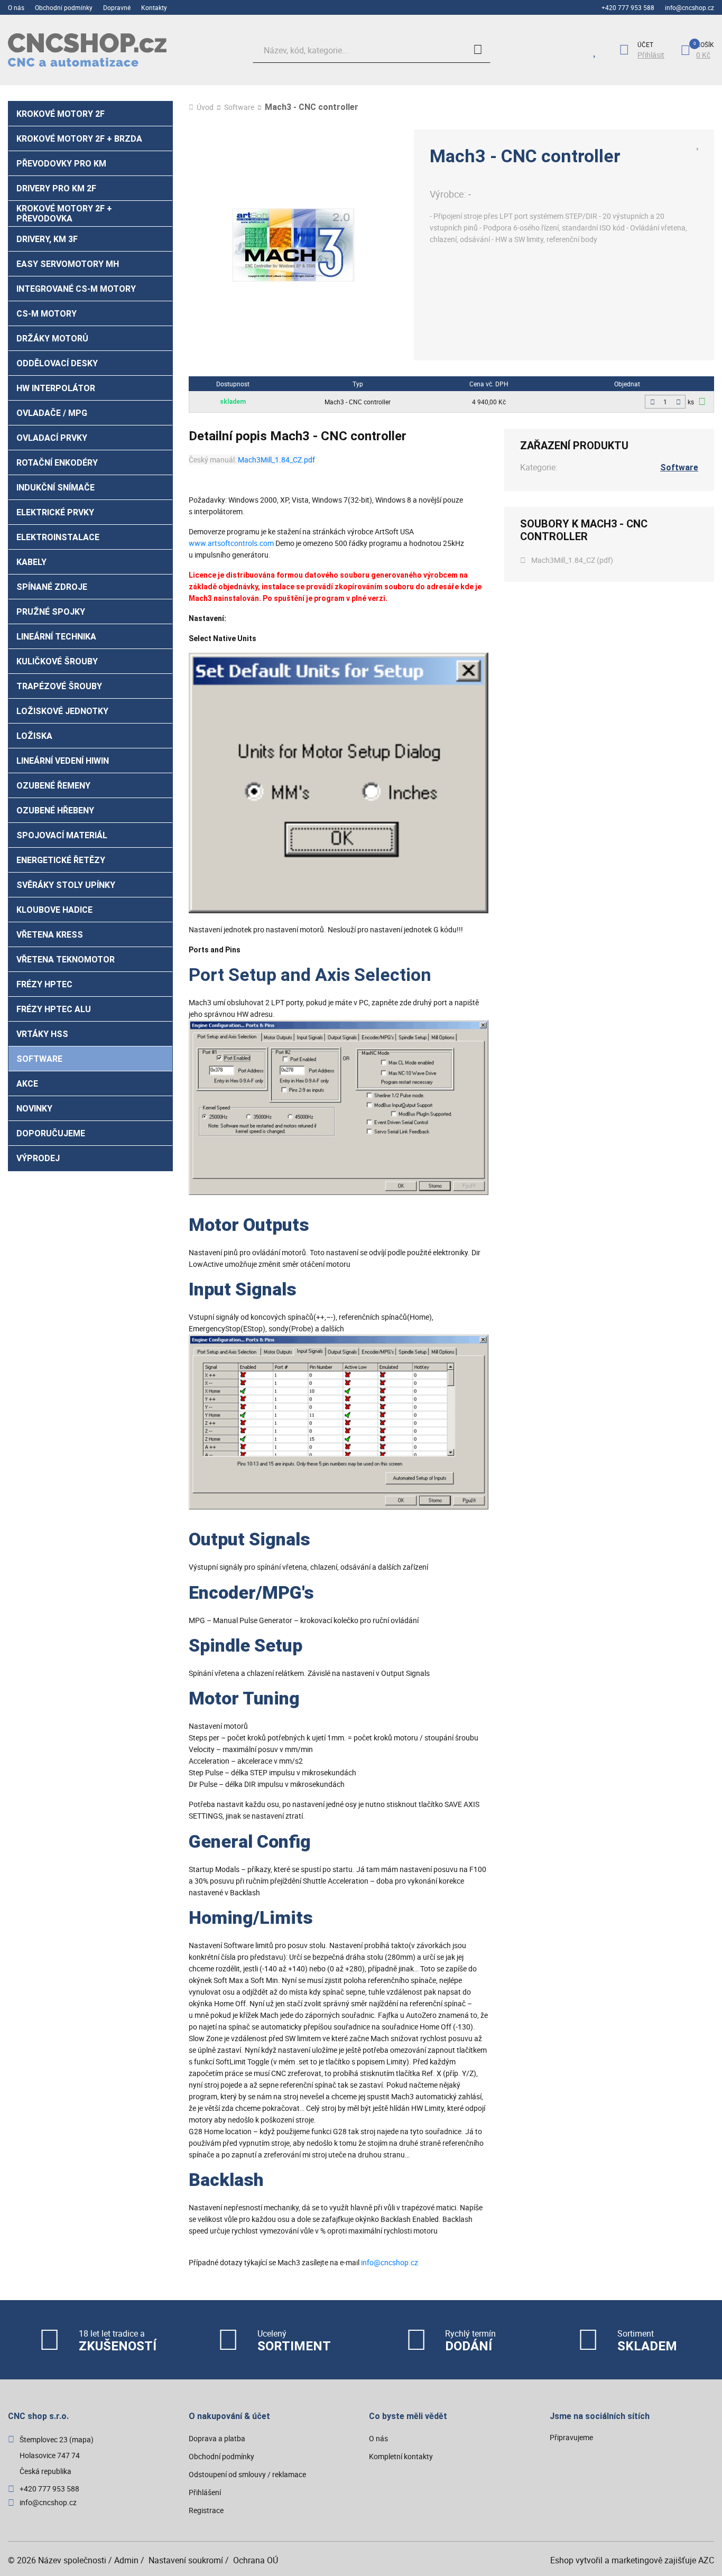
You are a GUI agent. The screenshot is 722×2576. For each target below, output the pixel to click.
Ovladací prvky (52, 438)
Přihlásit (651, 55)
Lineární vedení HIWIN (63, 761)
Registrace (206, 2510)
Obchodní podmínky (64, 7)
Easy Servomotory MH (68, 264)
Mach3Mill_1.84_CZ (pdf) (572, 560)
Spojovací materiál (62, 835)
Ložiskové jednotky (62, 711)
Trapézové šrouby (59, 686)
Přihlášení (205, 2492)
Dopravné (117, 7)
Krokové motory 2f (61, 114)
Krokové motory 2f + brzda (79, 139)
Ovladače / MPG (52, 413)
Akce (27, 1084)
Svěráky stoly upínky (66, 885)
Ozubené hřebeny (55, 810)
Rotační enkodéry (57, 463)
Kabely (31, 562)
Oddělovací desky (57, 363)
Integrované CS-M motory (76, 289)
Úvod (205, 107)
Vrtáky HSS (42, 1034)
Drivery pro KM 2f (56, 188)
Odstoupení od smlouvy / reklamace (247, 2474)
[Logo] (87, 50)
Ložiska (34, 736)
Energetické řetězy (61, 860)
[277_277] (702, 401)
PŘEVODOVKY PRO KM (61, 164)
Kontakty (154, 7)
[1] (478, 50)
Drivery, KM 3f (47, 239)
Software (39, 1059)
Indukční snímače (55, 488)
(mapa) (81, 2439)
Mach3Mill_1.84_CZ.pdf (276, 460)
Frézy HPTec (44, 984)
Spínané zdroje (52, 587)
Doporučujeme (51, 1133)
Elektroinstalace (58, 537)
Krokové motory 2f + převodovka (64, 214)
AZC (706, 2560)
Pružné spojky (51, 612)
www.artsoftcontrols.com (231, 543)
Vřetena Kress (50, 935)
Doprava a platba (217, 2438)
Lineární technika (56, 637)
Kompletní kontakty (401, 2456)
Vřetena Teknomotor (66, 960)
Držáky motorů (52, 339)
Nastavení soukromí (186, 2560)
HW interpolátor (56, 388)
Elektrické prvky (55, 512)
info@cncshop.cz (689, 7)
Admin (126, 2560)
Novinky (34, 1109)
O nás (16, 7)
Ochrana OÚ (256, 2560)
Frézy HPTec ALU (54, 1009)
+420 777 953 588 (628, 7)
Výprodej (38, 1158)
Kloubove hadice (54, 910)
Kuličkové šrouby (57, 661)
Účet (645, 44)
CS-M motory (47, 314)
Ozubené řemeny (53, 786)
